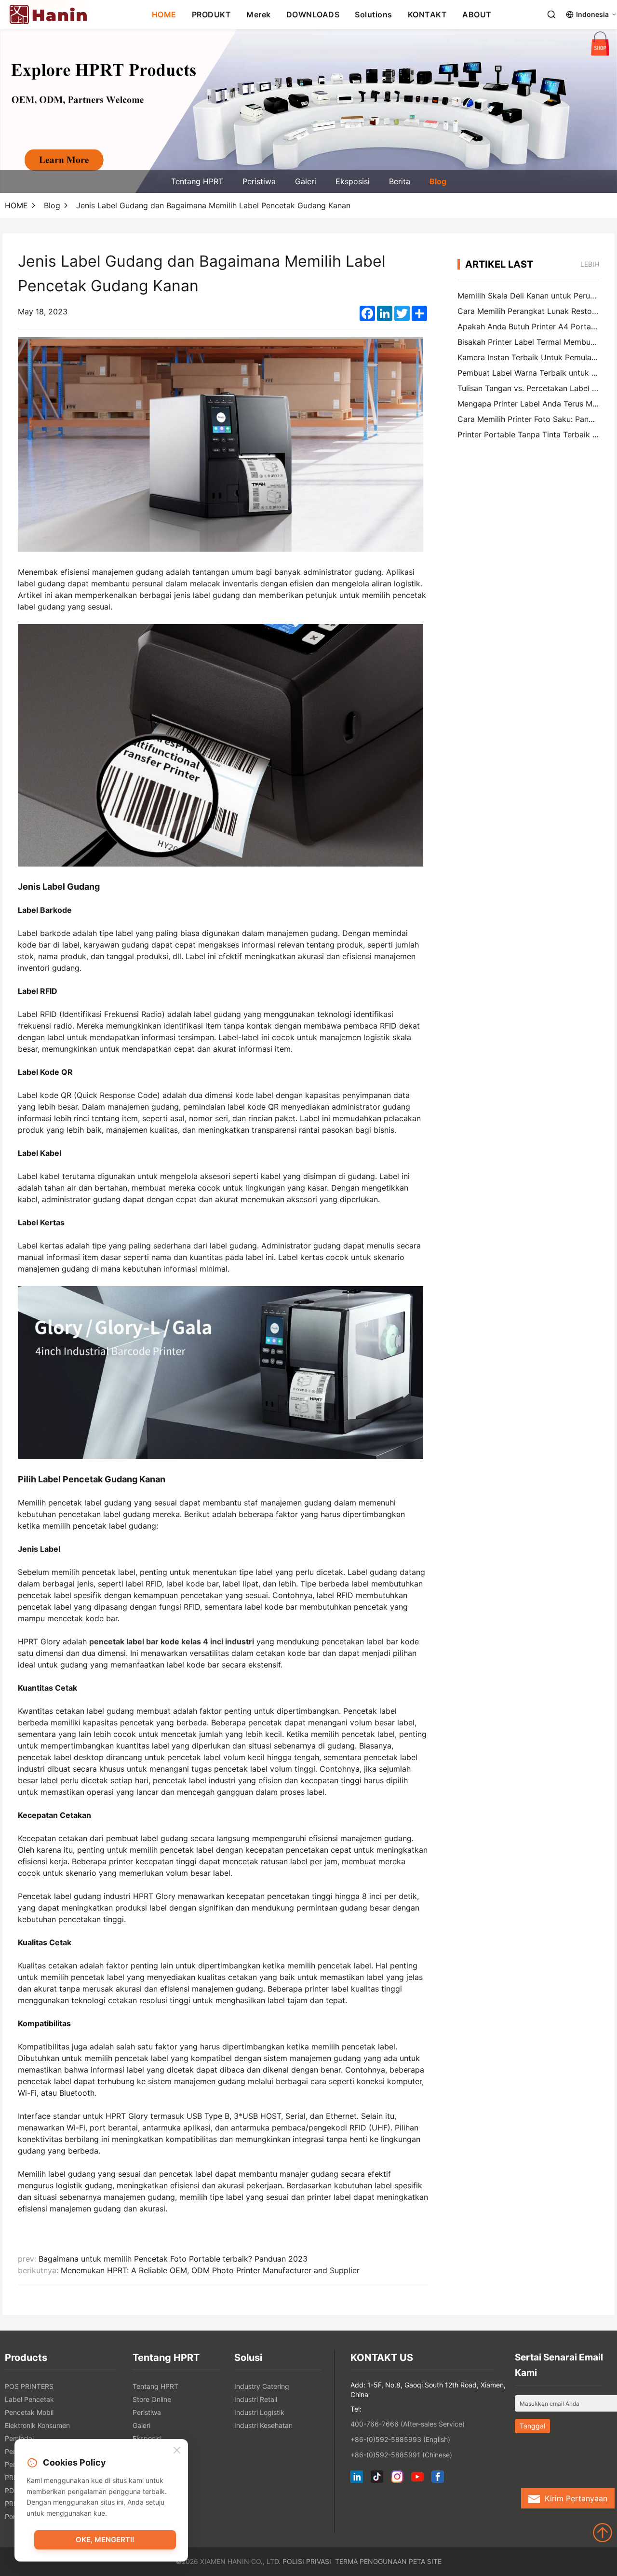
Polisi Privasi (307, 2561)
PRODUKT (212, 14)
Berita (400, 181)
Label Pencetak (29, 2399)
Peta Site (425, 2561)
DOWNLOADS (313, 14)
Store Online (152, 2399)
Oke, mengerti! (105, 2540)
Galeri (306, 181)
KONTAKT (428, 14)
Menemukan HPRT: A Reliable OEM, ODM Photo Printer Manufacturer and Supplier (210, 2270)
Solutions (374, 14)
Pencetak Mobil (29, 2412)
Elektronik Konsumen (37, 2425)
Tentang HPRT (197, 181)
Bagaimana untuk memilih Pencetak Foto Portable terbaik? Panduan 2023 (173, 2259)
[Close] (177, 2451)
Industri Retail (256, 2399)
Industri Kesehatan (263, 2425)
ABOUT (477, 14)
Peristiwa (259, 181)
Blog (438, 181)
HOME (164, 14)
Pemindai (19, 2438)
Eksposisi (353, 181)
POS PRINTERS (29, 2386)
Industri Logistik (259, 2412)
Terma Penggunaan (371, 2561)
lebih (590, 264)
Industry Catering (262, 2386)
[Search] (551, 14)
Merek (259, 14)
